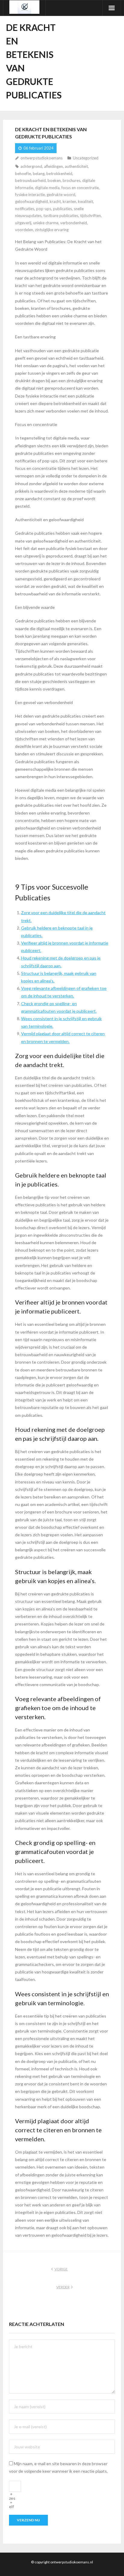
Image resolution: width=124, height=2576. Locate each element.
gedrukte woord (61, 195)
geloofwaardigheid (31, 201)
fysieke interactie (30, 195)
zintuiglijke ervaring (52, 230)
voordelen (24, 230)
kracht (55, 201)
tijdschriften (90, 216)
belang (39, 174)
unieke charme (46, 223)
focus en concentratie (80, 188)
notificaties (25, 209)
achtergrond (31, 166)
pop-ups (44, 209)
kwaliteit (85, 201)
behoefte (23, 174)
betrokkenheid (59, 174)
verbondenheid (74, 223)
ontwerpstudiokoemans (42, 158)
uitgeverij (23, 223)
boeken (54, 180)
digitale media (47, 188)
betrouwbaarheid (30, 180)
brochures (71, 180)
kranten (69, 201)
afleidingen (53, 166)
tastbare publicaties (61, 216)
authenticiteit (76, 166)
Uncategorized (86, 158)
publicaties (62, 209)
